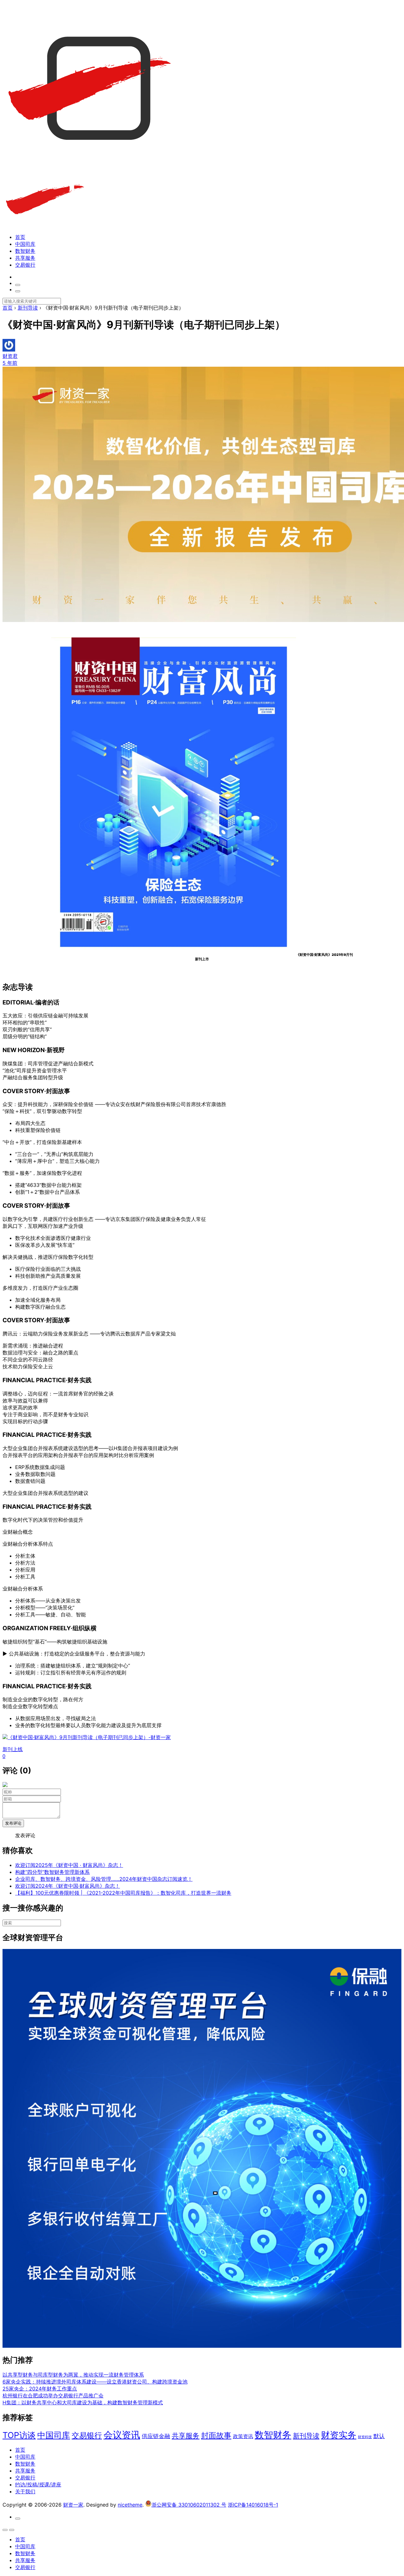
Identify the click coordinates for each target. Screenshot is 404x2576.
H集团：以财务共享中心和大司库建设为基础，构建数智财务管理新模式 (83, 2402)
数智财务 (25, 251)
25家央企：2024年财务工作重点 (40, 2389)
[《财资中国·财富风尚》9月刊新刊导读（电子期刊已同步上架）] (174, 955)
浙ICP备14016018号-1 (253, 2505)
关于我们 (25, 2491)
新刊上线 (13, 1749)
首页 (20, 237)
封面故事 (216, 2435)
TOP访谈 (19, 2435)
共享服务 (25, 258)
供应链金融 (156, 2436)
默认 (379, 2436)
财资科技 (365, 2437)
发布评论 (13, 1823)
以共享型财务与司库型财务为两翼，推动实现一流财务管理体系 (73, 2375)
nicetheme (130, 2505)
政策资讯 (243, 2436)
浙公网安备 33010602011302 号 (189, 2505)
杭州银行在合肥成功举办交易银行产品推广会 (53, 2395)
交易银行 (25, 265)
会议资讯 (122, 2435)
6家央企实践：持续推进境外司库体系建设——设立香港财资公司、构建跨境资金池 (95, 2382)
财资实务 (339, 2435)
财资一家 (73, 2505)
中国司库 (25, 244)
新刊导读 (306, 2436)
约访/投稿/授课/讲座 (38, 2484)
